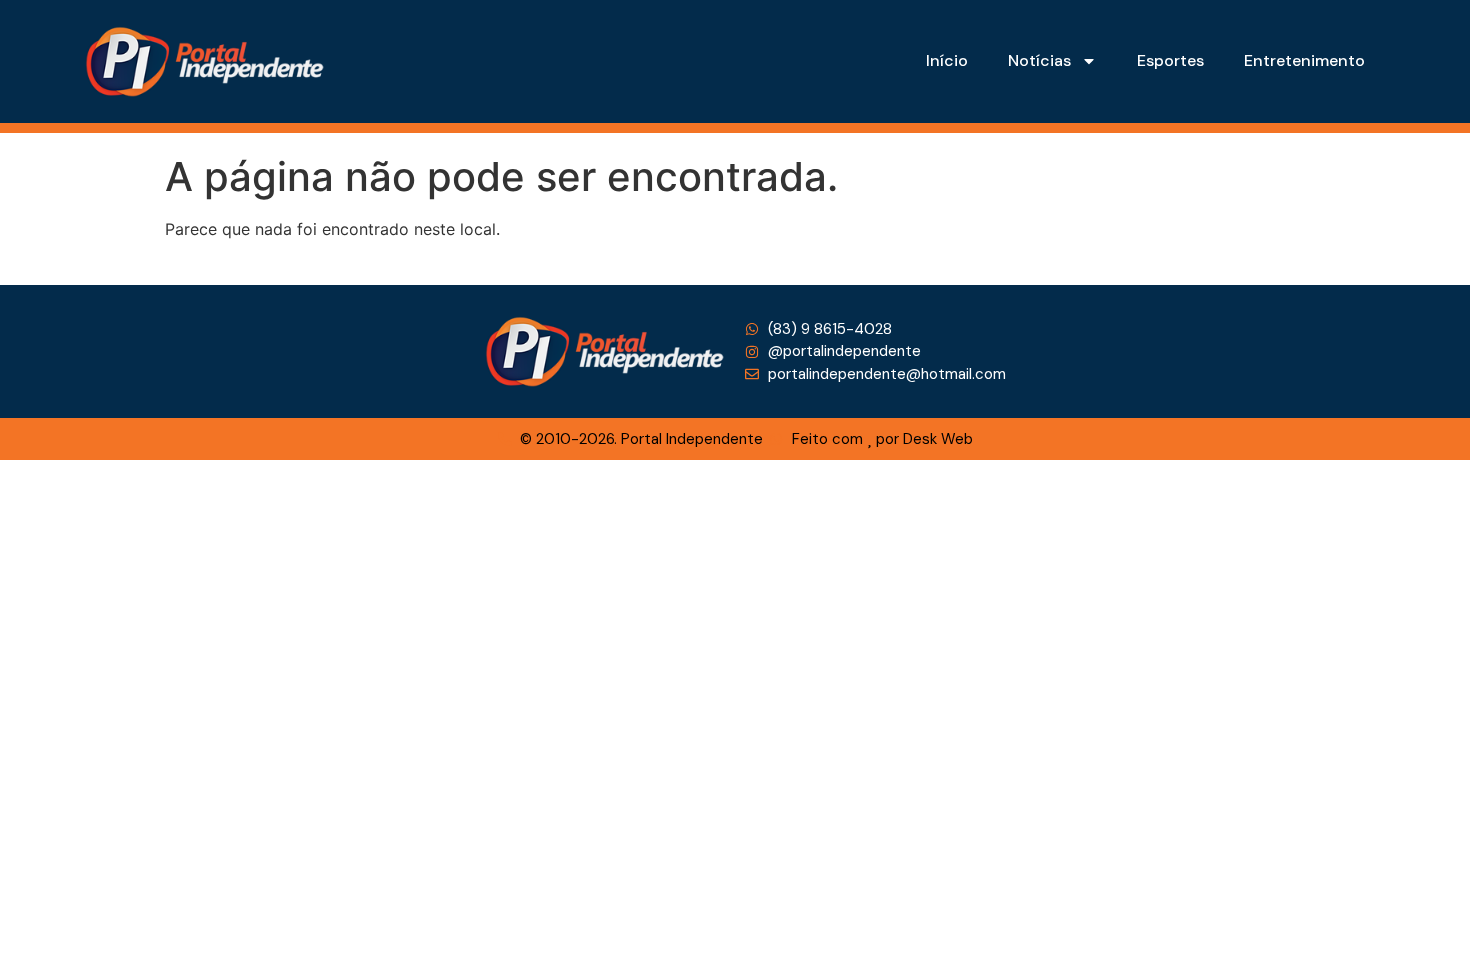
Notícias (1039, 60)
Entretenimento (1304, 60)
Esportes (1170, 60)
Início (947, 60)
